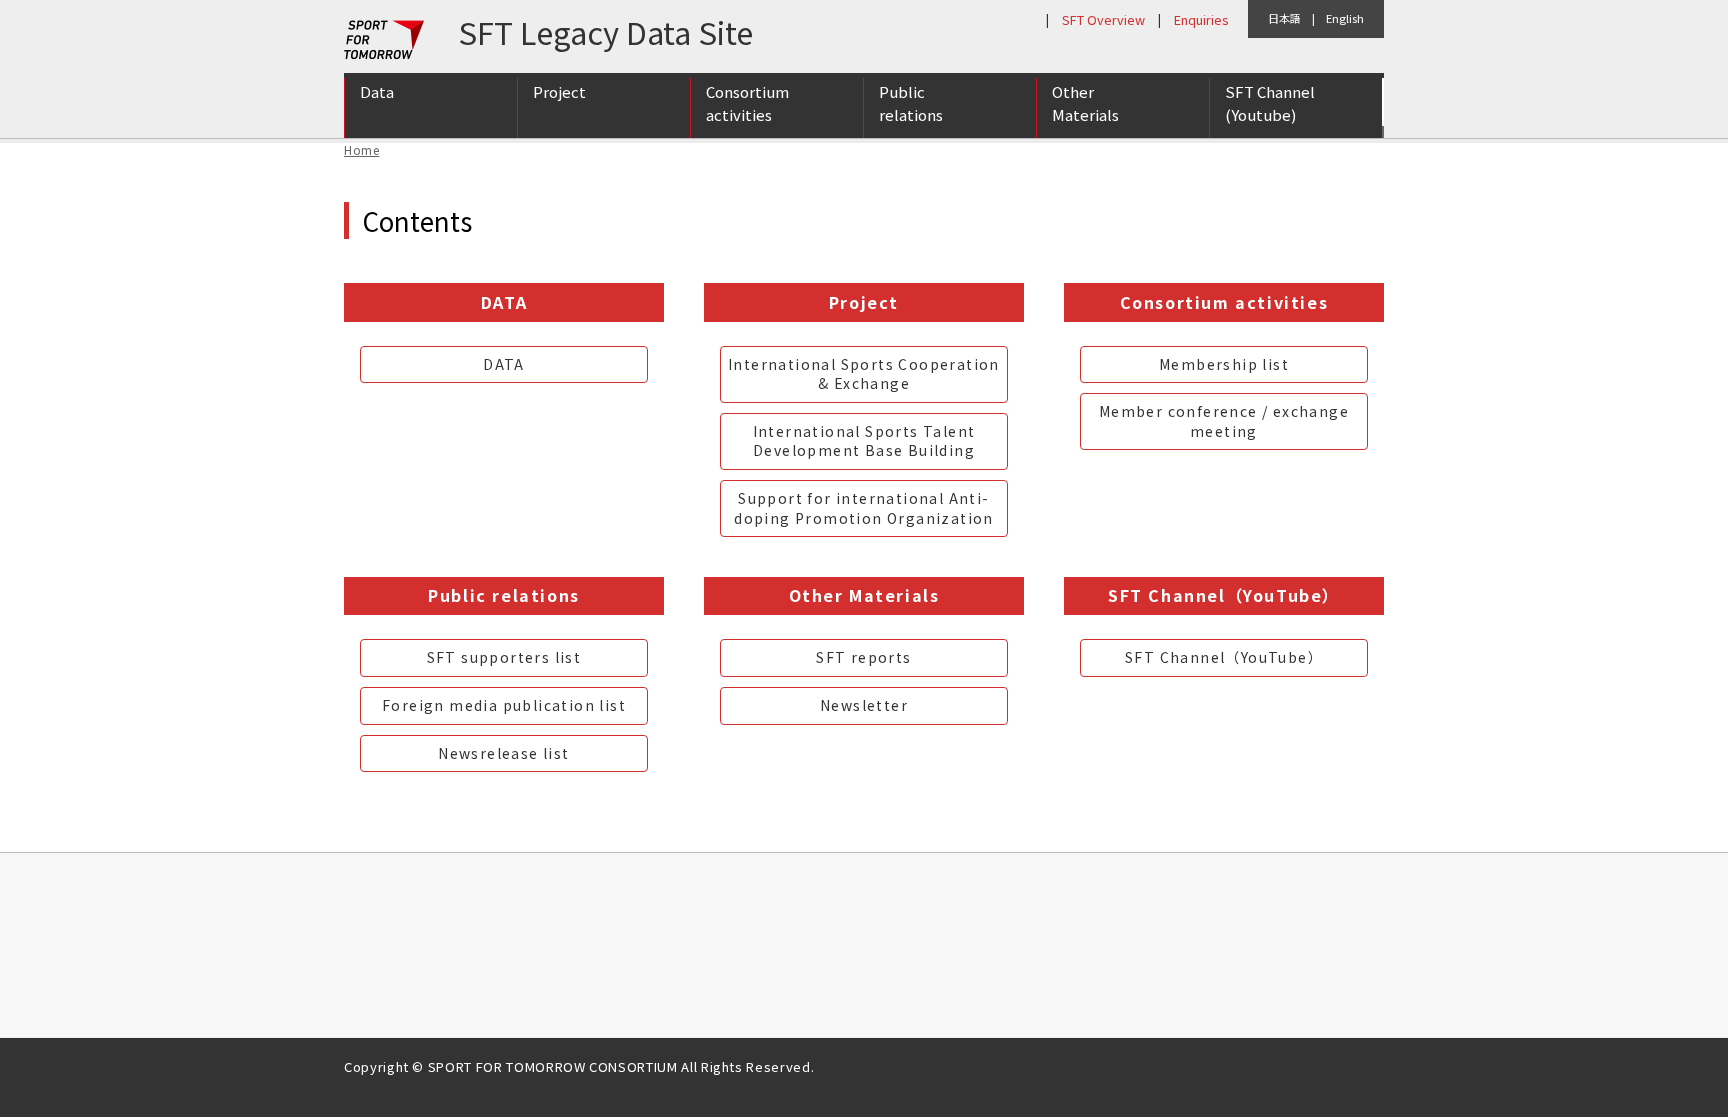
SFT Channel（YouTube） (1224, 657)
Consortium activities (747, 103)
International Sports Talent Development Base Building (864, 441)
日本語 (1284, 18)
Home (361, 149)
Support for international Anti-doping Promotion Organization (864, 508)
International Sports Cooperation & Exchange (864, 374)
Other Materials (1085, 103)
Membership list (1224, 364)
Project (559, 91)
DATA (504, 364)
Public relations (911, 103)
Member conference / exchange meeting (1224, 421)
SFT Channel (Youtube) (1270, 103)
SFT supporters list (504, 657)
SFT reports (863, 657)
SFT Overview (1103, 19)
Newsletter (864, 705)
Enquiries (1201, 19)
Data (377, 91)
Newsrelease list (503, 753)
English (1345, 18)
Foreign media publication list (504, 705)
